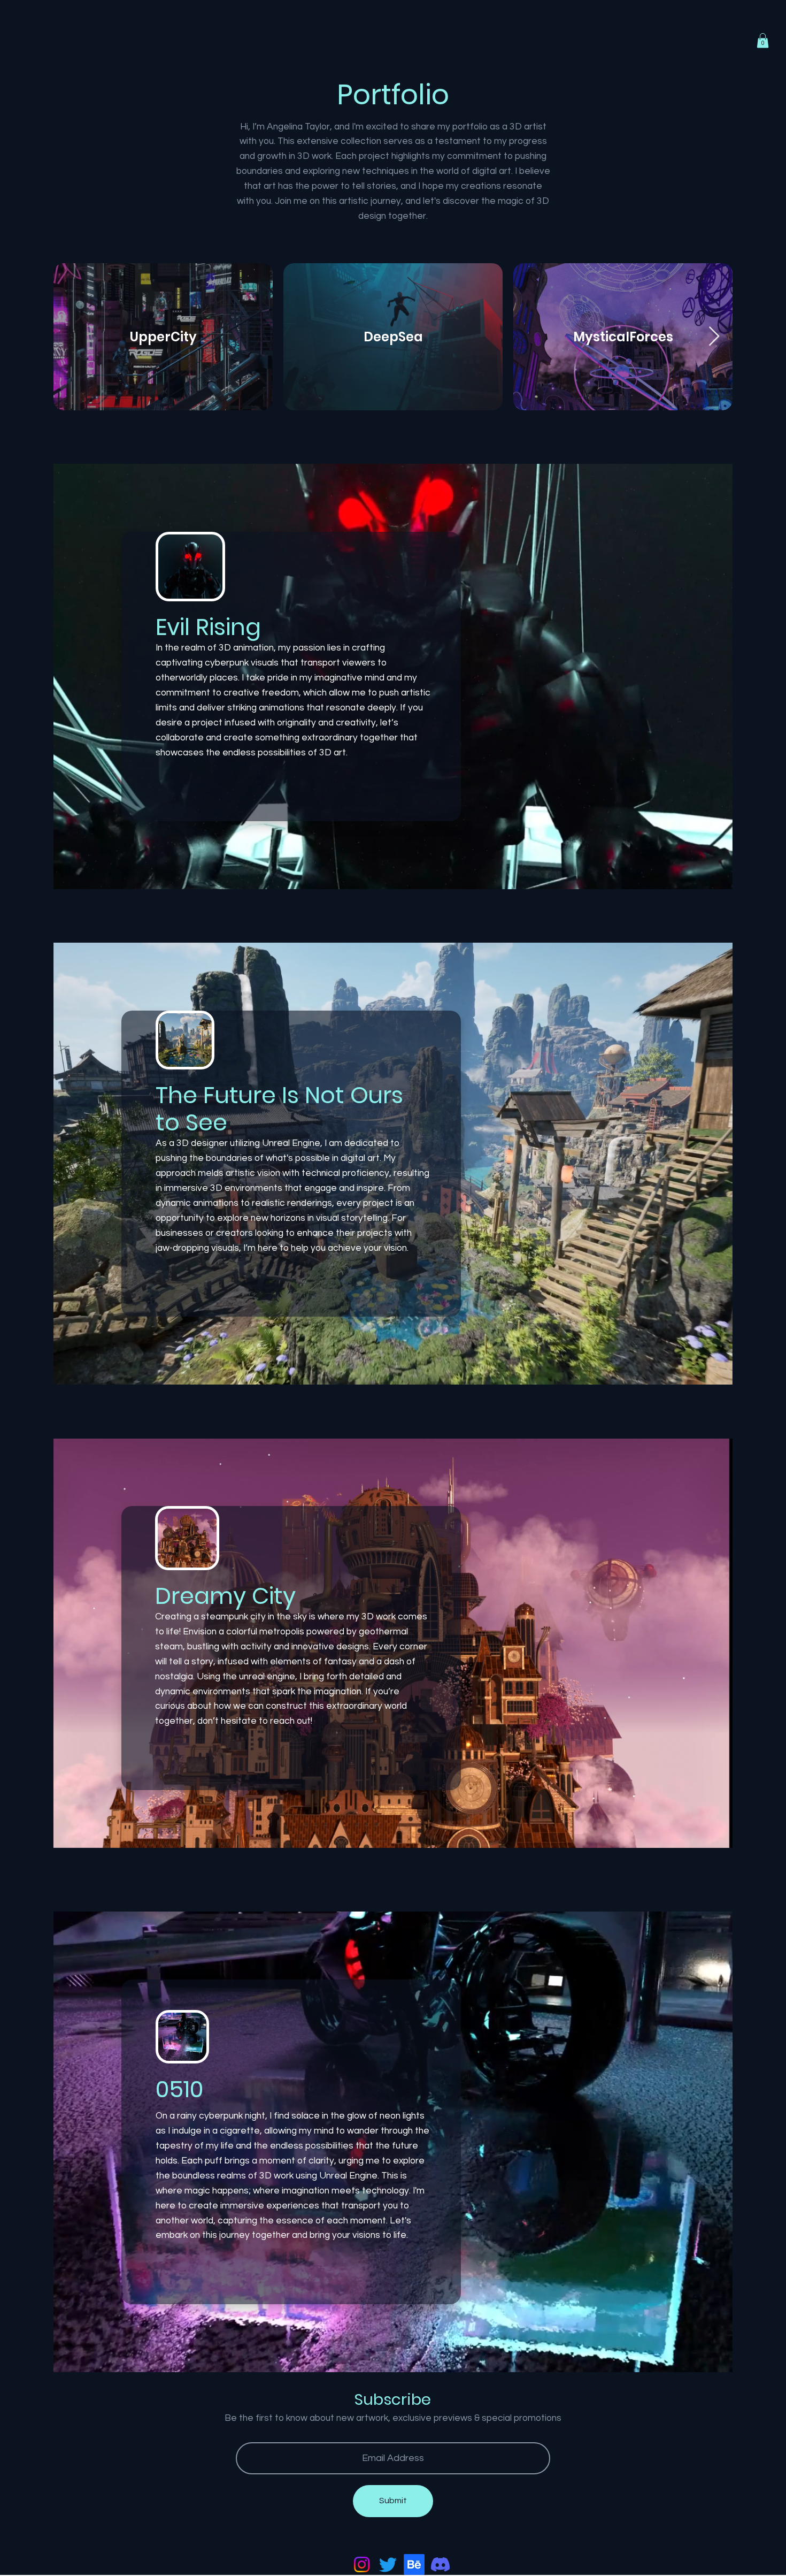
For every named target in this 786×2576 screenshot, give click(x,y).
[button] (763, 40)
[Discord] (440, 2564)
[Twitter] (388, 2564)
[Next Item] (714, 337)
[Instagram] (362, 2564)
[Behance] (414, 2564)
